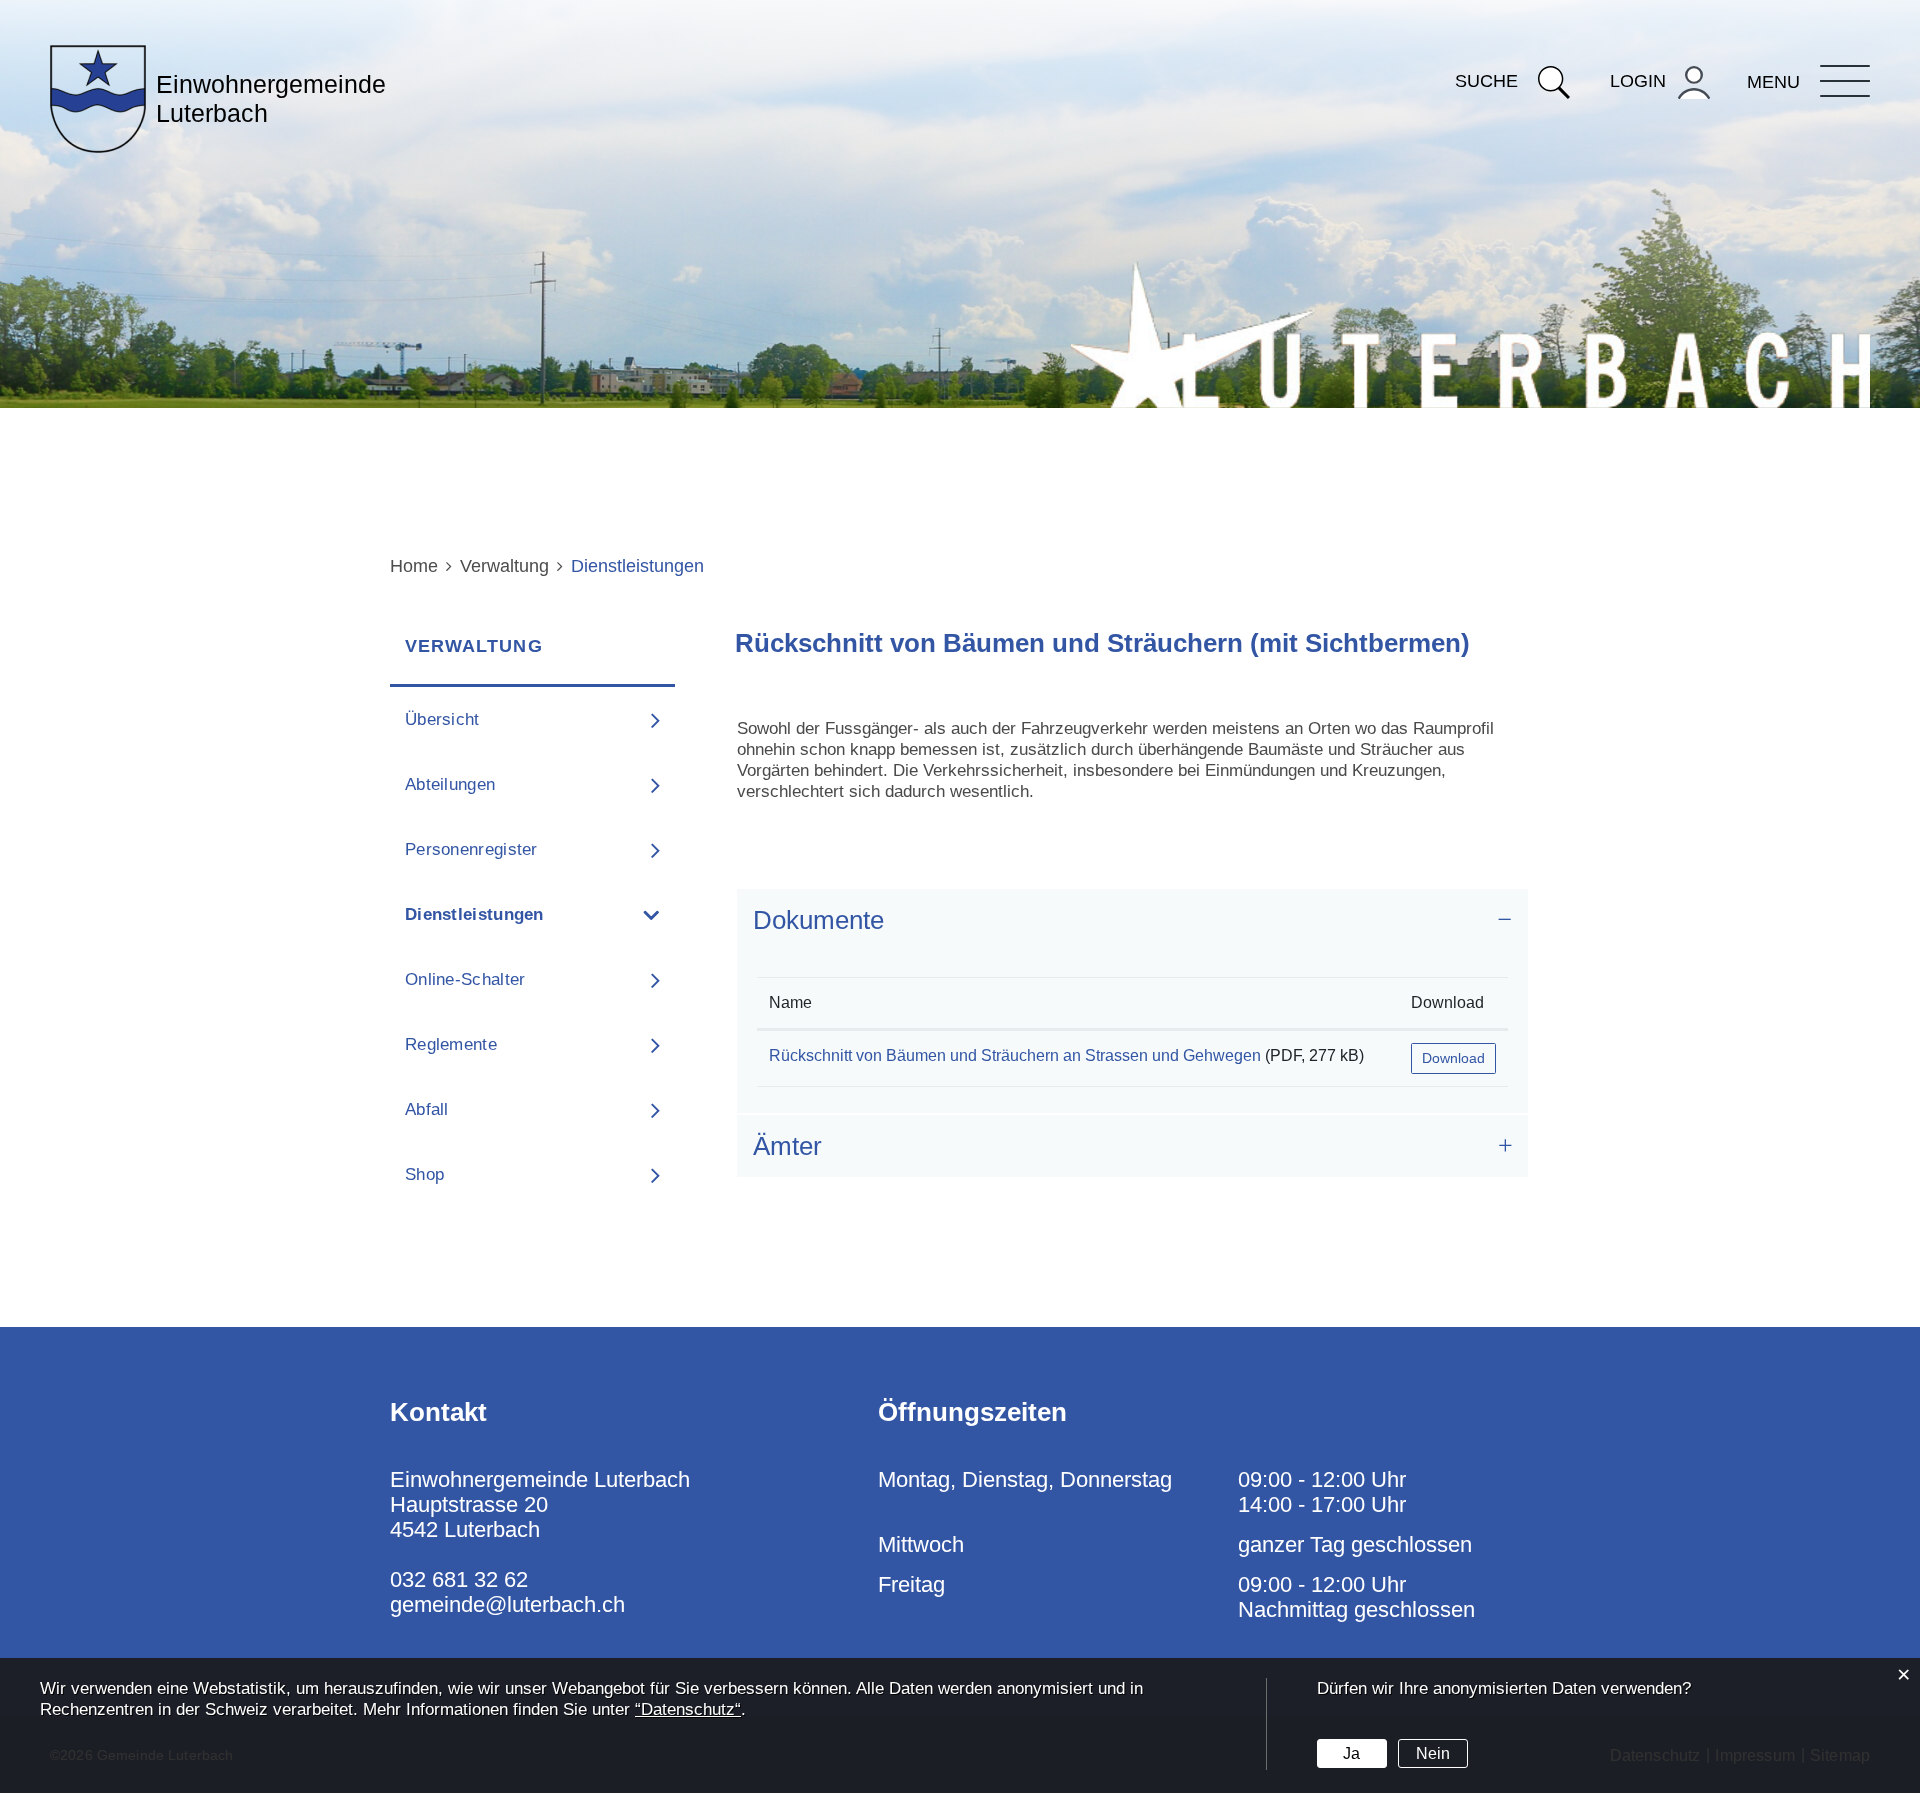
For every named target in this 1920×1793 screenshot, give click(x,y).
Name (790, 1002)
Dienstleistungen (527, 914)
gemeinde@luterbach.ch (507, 1604)
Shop (424, 1174)
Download (1447, 1002)
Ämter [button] (787, 1146)
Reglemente (451, 1044)
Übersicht (442, 719)
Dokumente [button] (818, 920)
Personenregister (471, 849)
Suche (1486, 81)
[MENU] (1845, 81)
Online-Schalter (465, 979)
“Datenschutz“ (688, 1709)
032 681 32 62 (459, 1579)
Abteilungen (450, 784)
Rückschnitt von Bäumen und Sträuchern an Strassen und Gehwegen (1015, 1055)
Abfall (427, 1109)
